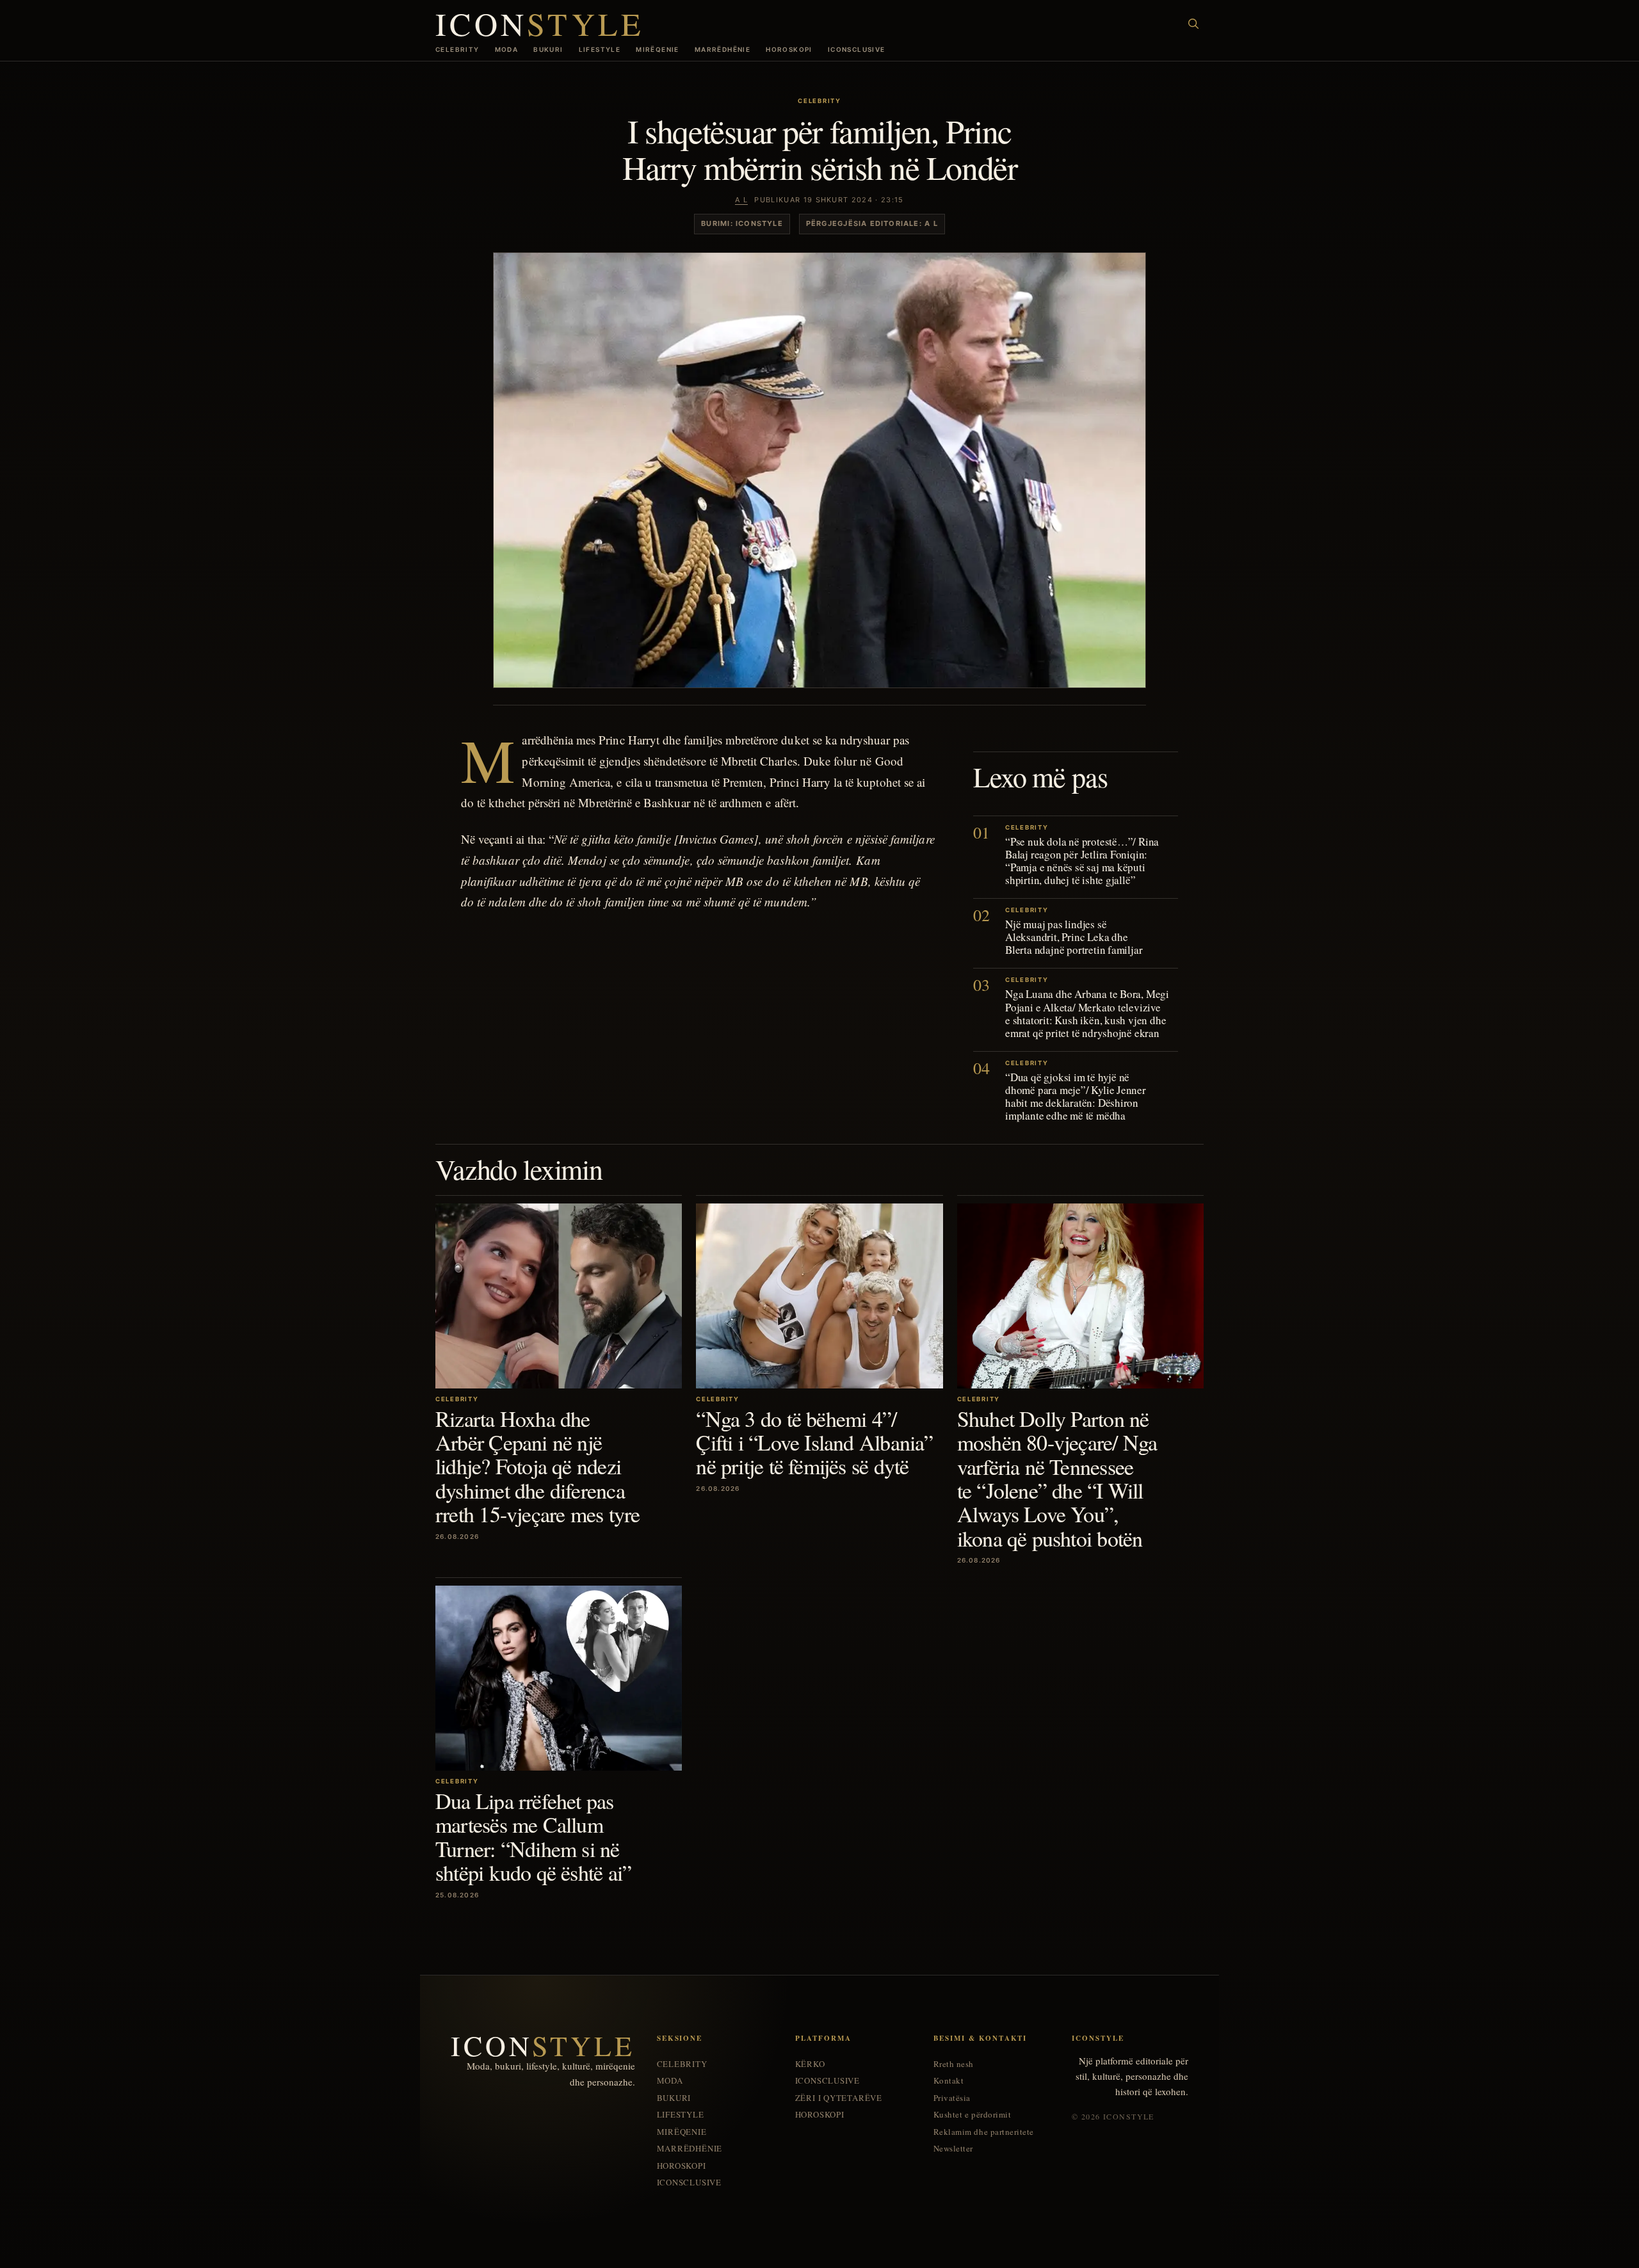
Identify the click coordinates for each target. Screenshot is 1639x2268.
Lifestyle (600, 49)
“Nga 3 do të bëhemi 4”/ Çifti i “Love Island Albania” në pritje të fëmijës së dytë (814, 1443)
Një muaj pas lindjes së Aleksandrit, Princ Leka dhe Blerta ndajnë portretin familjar (1074, 937)
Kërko (810, 2064)
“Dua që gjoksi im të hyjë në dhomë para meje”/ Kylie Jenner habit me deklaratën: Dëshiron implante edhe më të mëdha (1076, 1096)
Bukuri (548, 49)
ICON (540, 23)
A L (741, 200)
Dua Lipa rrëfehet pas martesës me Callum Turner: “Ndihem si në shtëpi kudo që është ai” (533, 1837)
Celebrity (457, 49)
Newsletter (953, 2149)
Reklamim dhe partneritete (984, 2132)
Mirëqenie (658, 49)
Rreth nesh (954, 2064)
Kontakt (949, 2081)
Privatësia (952, 2098)
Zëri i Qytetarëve (839, 2098)
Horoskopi (789, 49)
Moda (507, 49)
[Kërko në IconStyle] (1193, 24)
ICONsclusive (857, 49)
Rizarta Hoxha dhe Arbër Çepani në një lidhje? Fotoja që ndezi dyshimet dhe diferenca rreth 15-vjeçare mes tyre (537, 1467)
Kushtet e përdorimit (972, 2115)
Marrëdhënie (723, 49)
